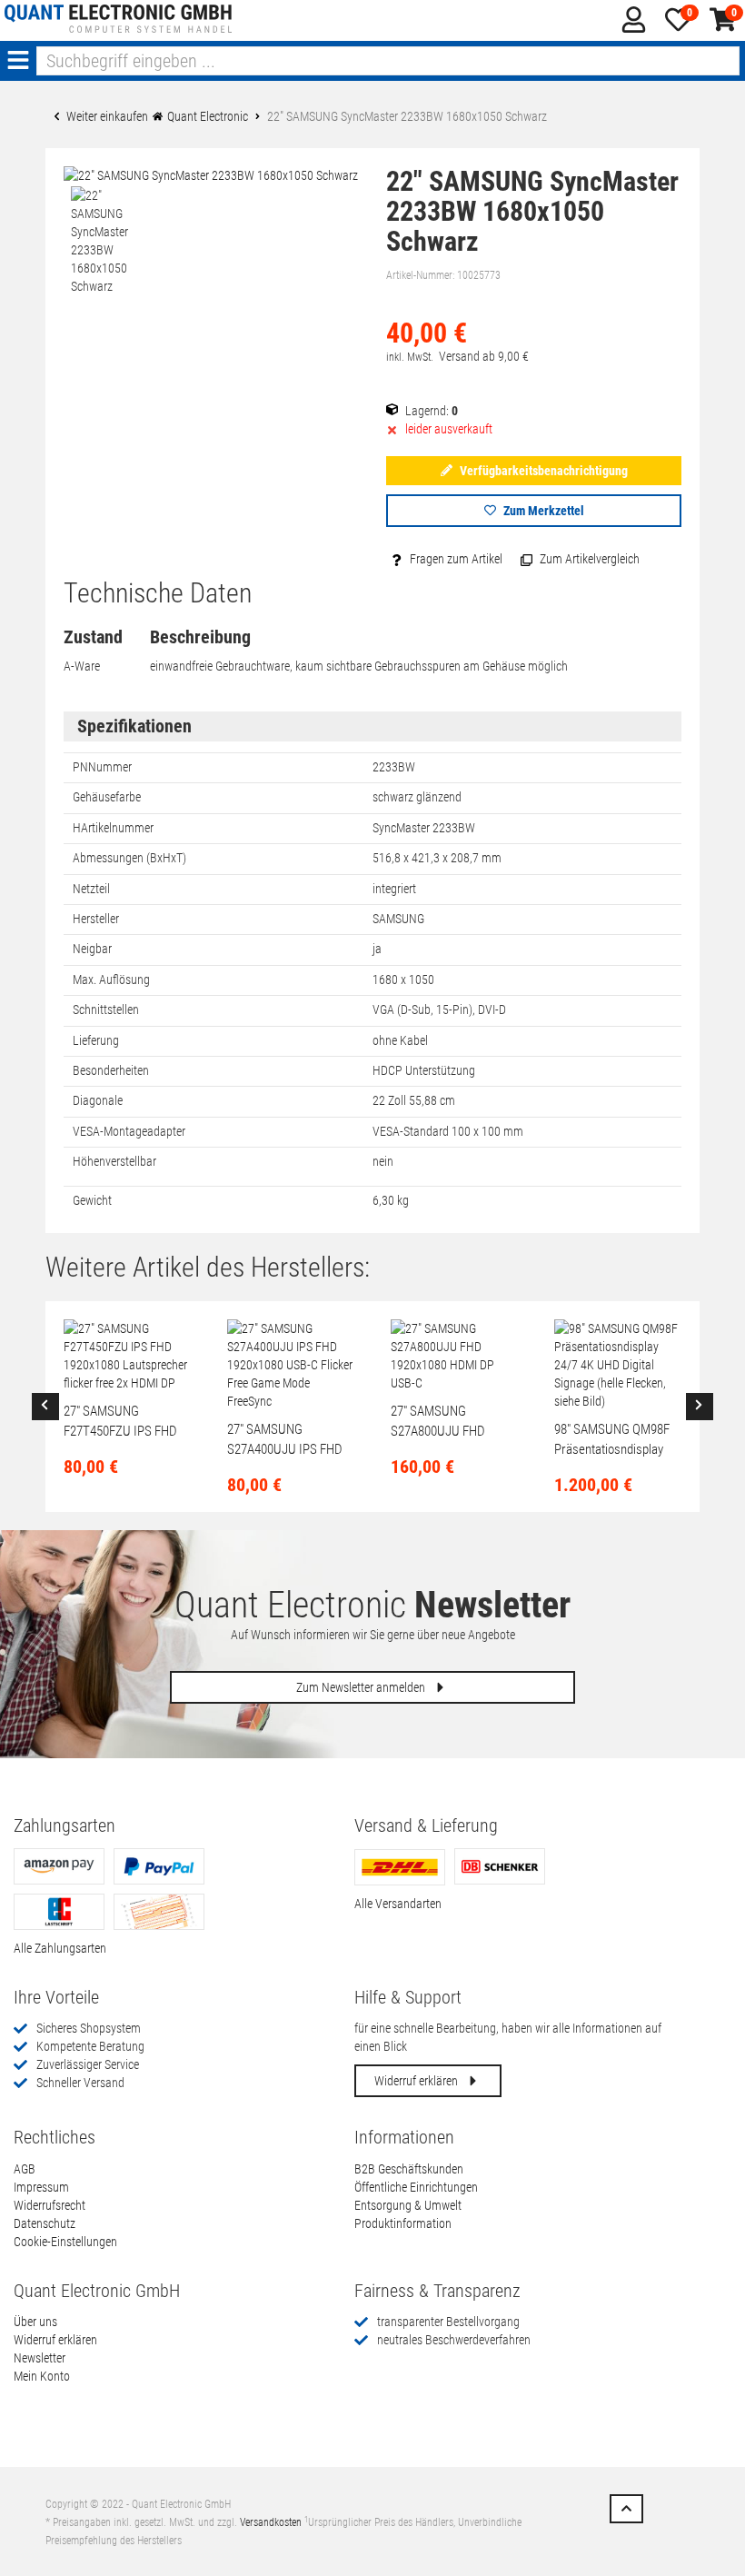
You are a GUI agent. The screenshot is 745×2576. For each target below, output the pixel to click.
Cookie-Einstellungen (65, 2242)
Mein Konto (42, 2376)
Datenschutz (45, 2223)
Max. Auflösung (111, 980)
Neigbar (92, 949)
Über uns (35, 2322)
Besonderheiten (111, 1070)
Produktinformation (403, 2223)
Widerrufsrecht (50, 2205)
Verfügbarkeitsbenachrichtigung (542, 471)
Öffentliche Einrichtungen (416, 2187)
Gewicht (92, 1200)
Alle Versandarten (398, 1904)
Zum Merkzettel (542, 511)
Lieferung (96, 1040)
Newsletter (40, 2358)
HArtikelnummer (113, 828)
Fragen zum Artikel (455, 559)
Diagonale (98, 1100)
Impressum (41, 2187)
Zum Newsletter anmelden (362, 1687)
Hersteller (96, 919)
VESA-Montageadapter (129, 1131)
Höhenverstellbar (114, 1161)
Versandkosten (271, 2522)
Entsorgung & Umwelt (408, 2205)
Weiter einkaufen (106, 116)
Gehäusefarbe (107, 797)
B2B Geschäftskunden (409, 2169)
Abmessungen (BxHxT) (129, 858)
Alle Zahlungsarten (60, 1948)
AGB (25, 2169)
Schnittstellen (106, 1010)
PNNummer (102, 767)
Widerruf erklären (417, 2081)
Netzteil (91, 889)
